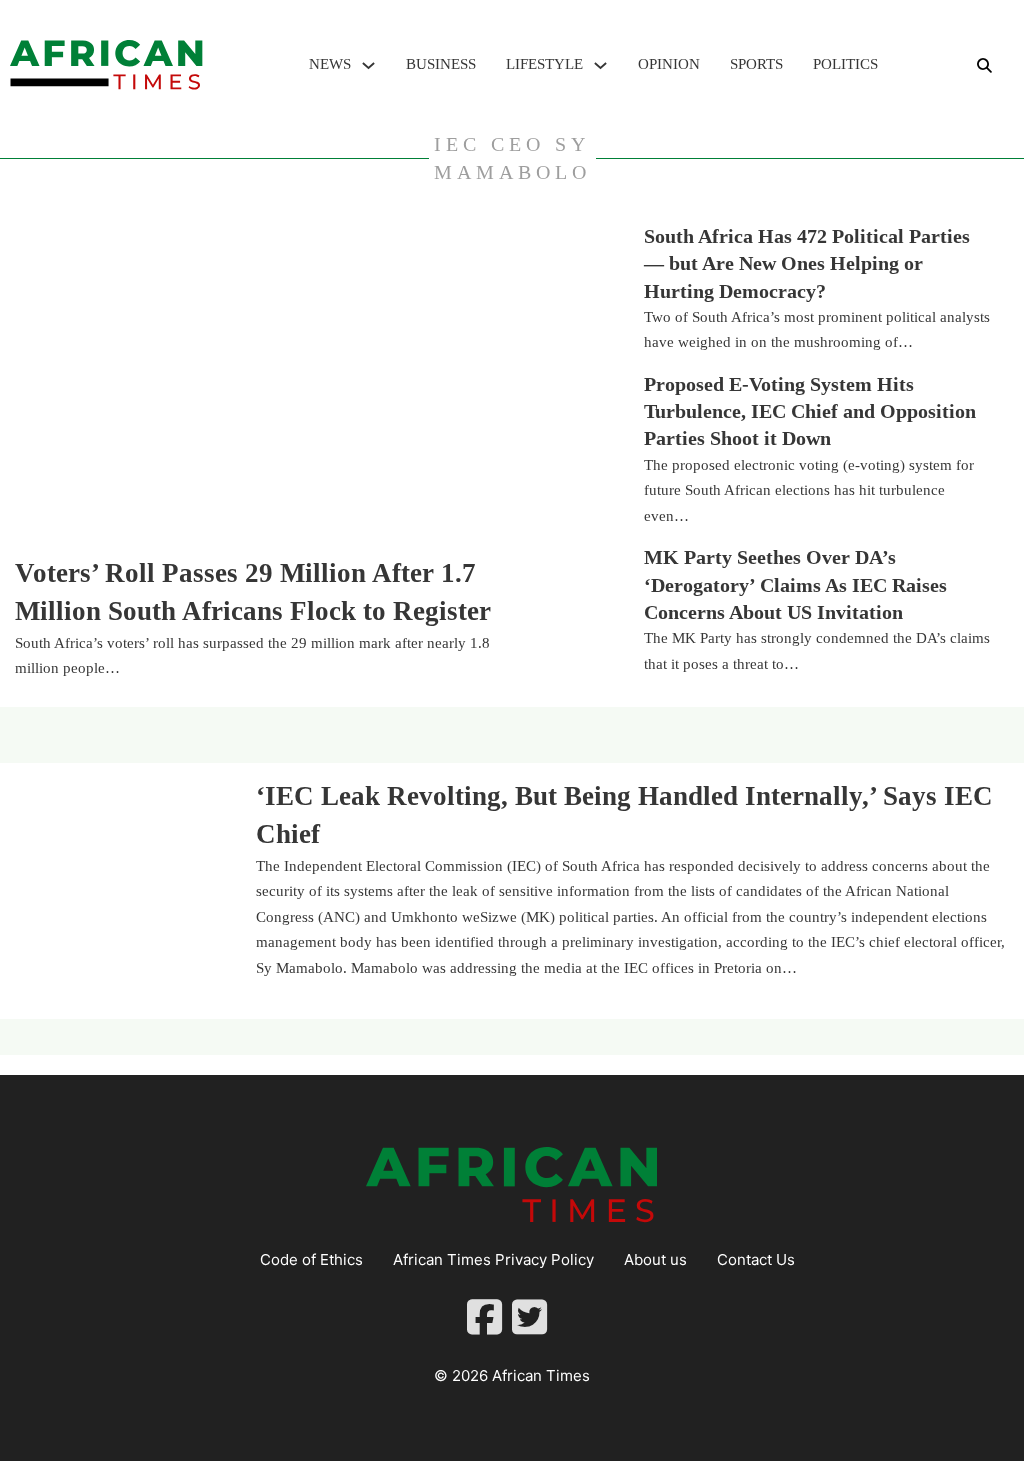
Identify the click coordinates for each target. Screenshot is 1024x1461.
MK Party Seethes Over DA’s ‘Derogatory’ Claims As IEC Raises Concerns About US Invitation (795, 585)
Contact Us (756, 1259)
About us (655, 1259)
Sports (756, 64)
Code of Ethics (311, 1259)
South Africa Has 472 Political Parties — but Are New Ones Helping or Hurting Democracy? (807, 264)
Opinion (669, 64)
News (330, 64)
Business (441, 64)
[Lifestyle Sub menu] (600, 65)
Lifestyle (544, 64)
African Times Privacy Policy (493, 1259)
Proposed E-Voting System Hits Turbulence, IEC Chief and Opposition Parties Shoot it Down (810, 412)
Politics (845, 64)
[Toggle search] (984, 65)
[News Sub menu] (368, 65)
